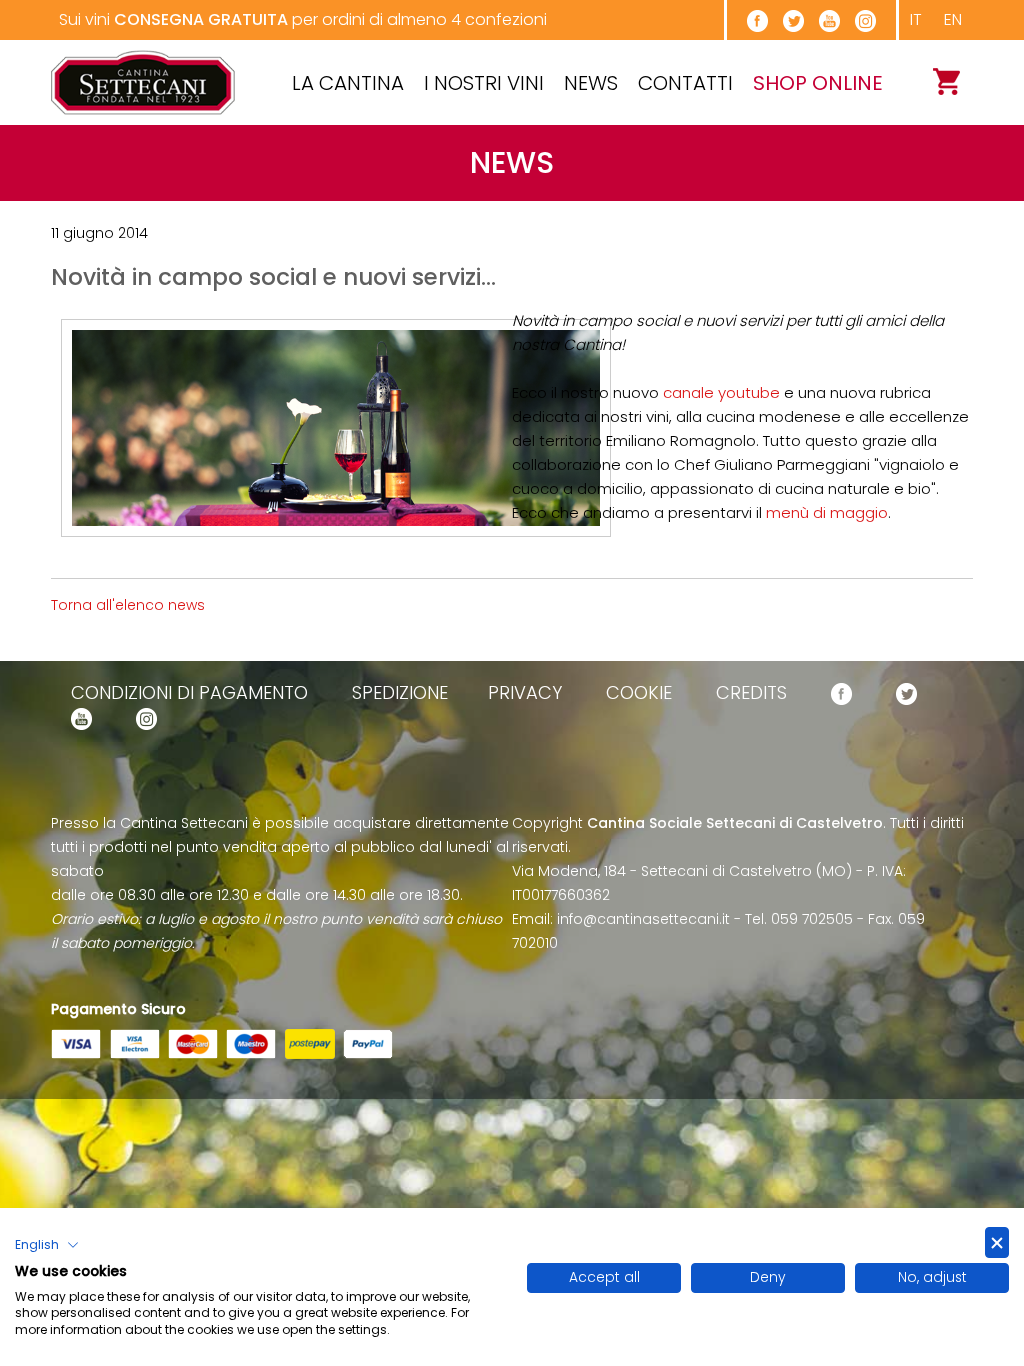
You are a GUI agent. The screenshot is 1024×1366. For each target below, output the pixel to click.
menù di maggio (827, 512)
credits (751, 692)
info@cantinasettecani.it (643, 919)
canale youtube (721, 392)
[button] (47, 1245)
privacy (525, 692)
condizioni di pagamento (189, 692)
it (916, 19)
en (953, 19)
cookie (639, 692)
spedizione (400, 692)
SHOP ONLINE (818, 83)
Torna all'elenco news (128, 605)
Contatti (685, 83)
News (591, 83)
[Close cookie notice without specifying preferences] (997, 1242)
